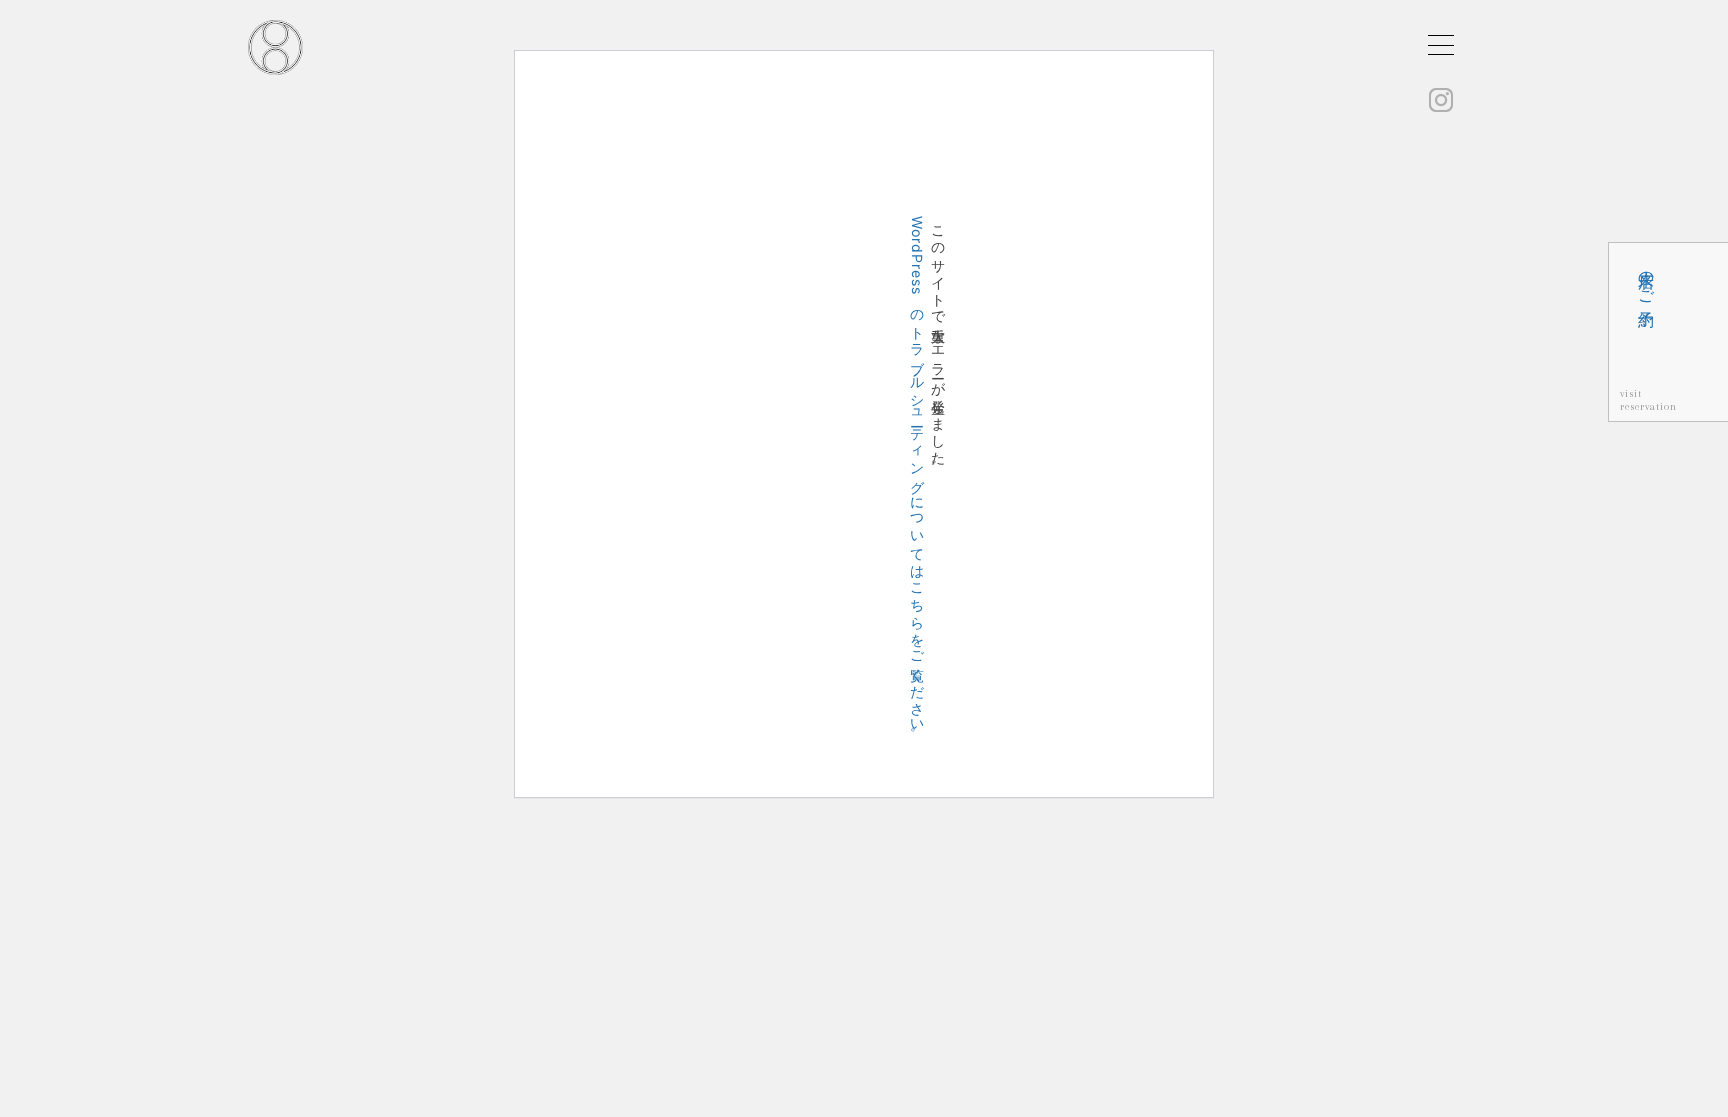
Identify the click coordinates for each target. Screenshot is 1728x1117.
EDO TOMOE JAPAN (275, 47)
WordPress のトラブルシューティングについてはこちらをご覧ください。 (917, 479)
